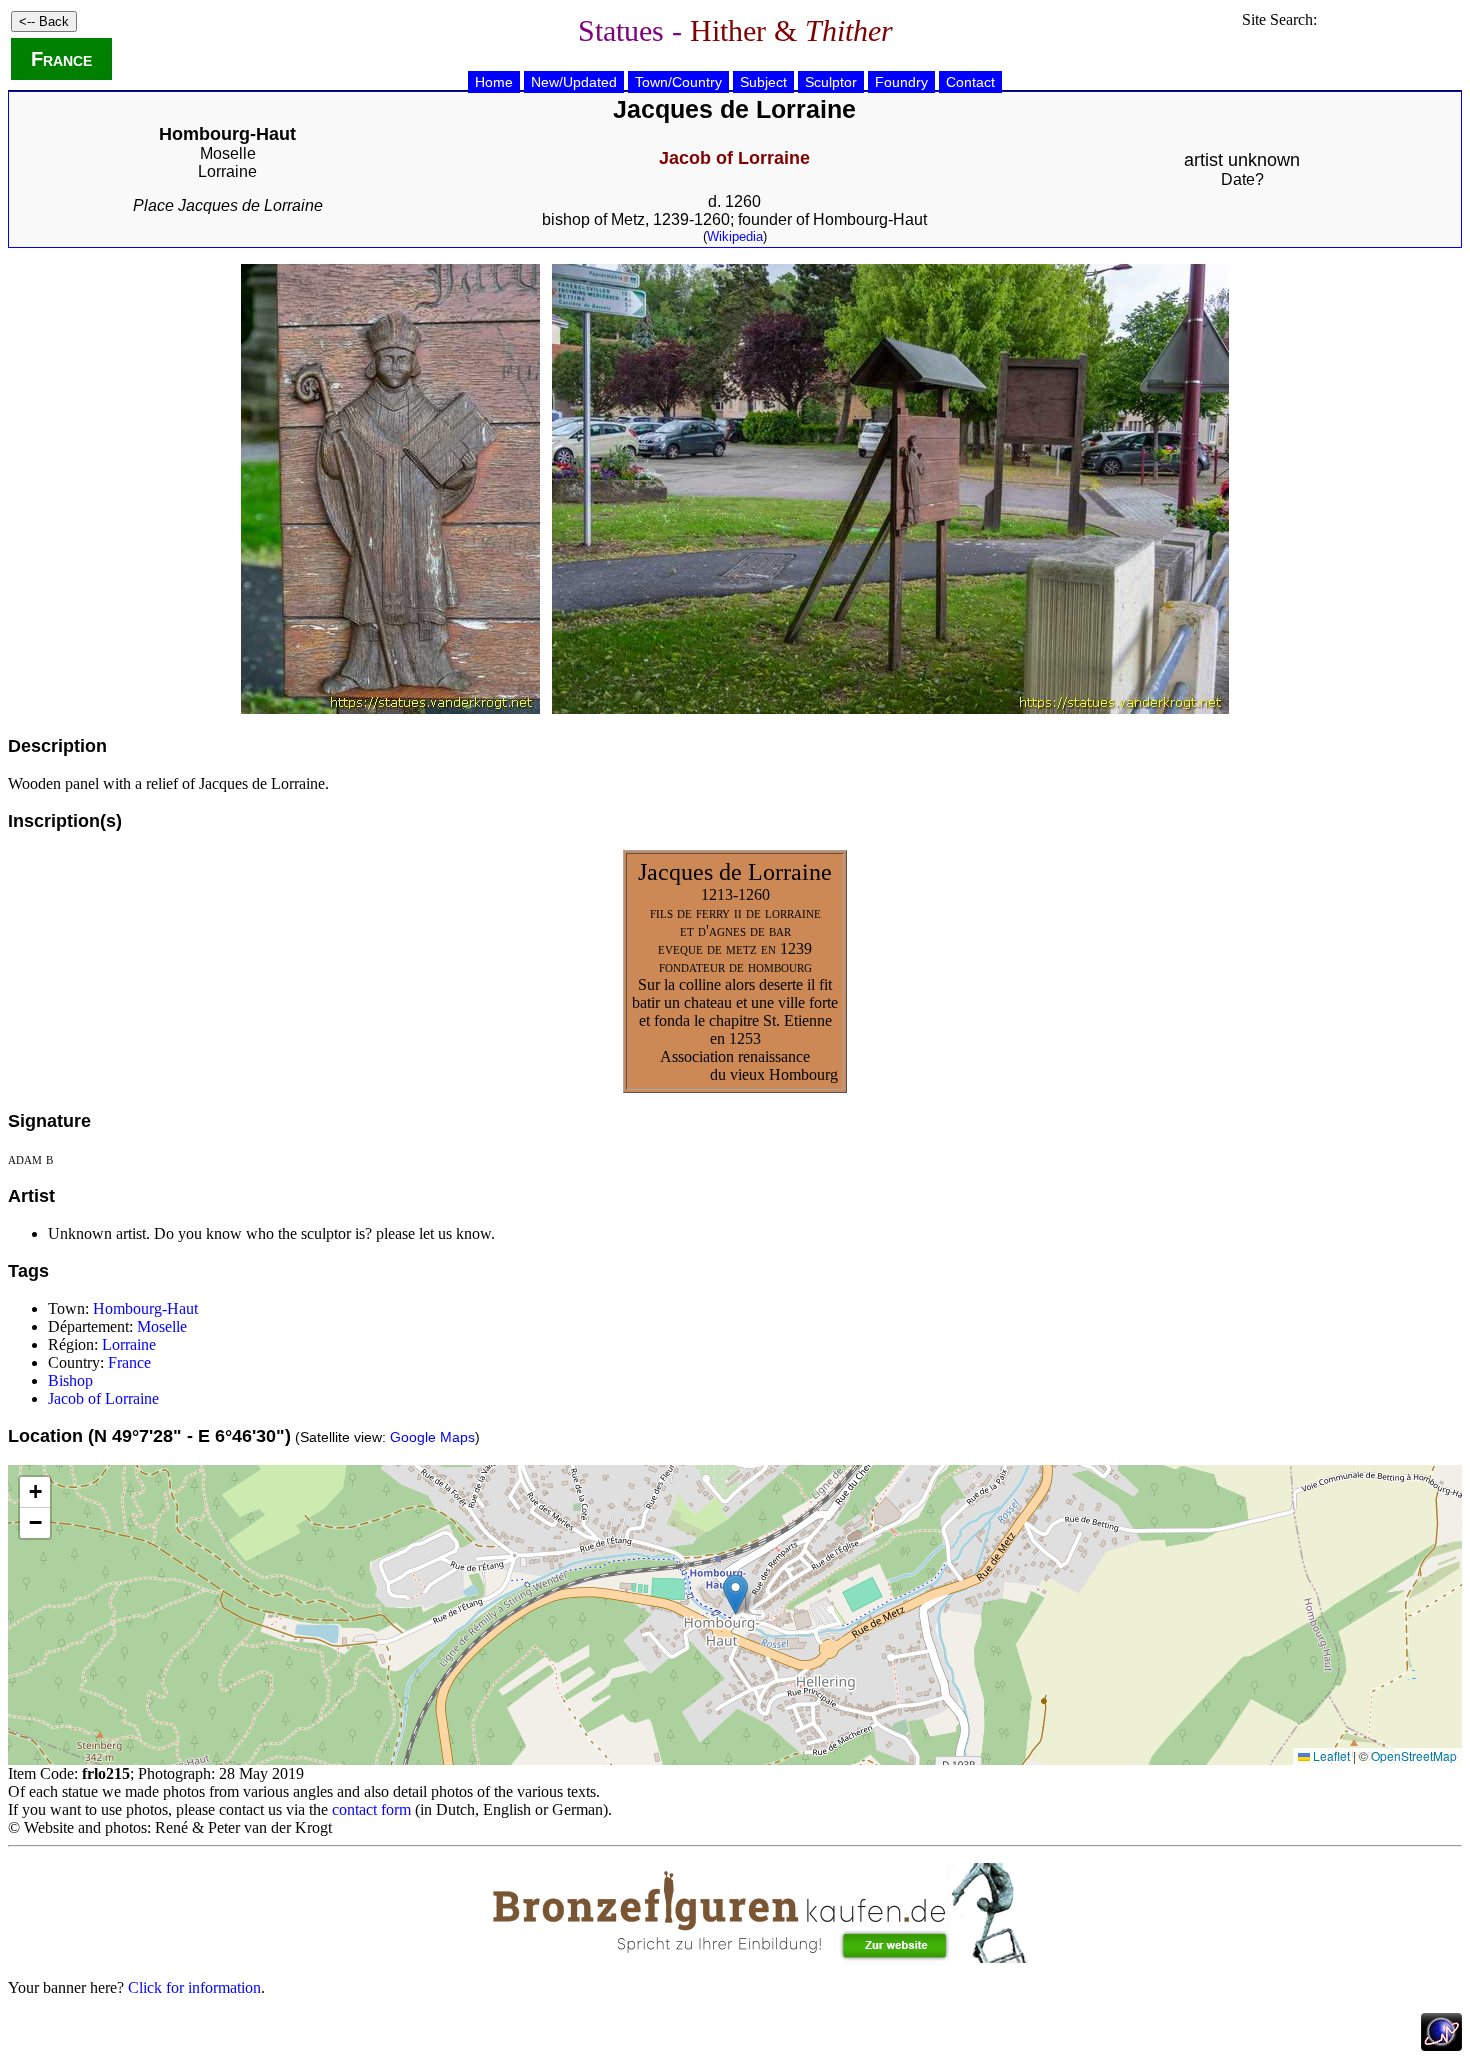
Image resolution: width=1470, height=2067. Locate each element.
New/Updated (574, 82)
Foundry (901, 82)
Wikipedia (735, 236)
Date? (1242, 179)
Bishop (70, 1380)
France (61, 59)
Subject (763, 82)
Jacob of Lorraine (103, 1398)
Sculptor (831, 82)
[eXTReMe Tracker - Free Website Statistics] (1441, 2045)
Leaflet (1330, 1755)
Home (494, 82)
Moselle (228, 153)
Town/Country (678, 82)
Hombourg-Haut (145, 1308)
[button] (735, 1594)
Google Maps (432, 1437)
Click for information (194, 1987)
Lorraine (227, 171)
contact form (371, 1809)
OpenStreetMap (1414, 1755)
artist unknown (1242, 160)
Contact (970, 82)
